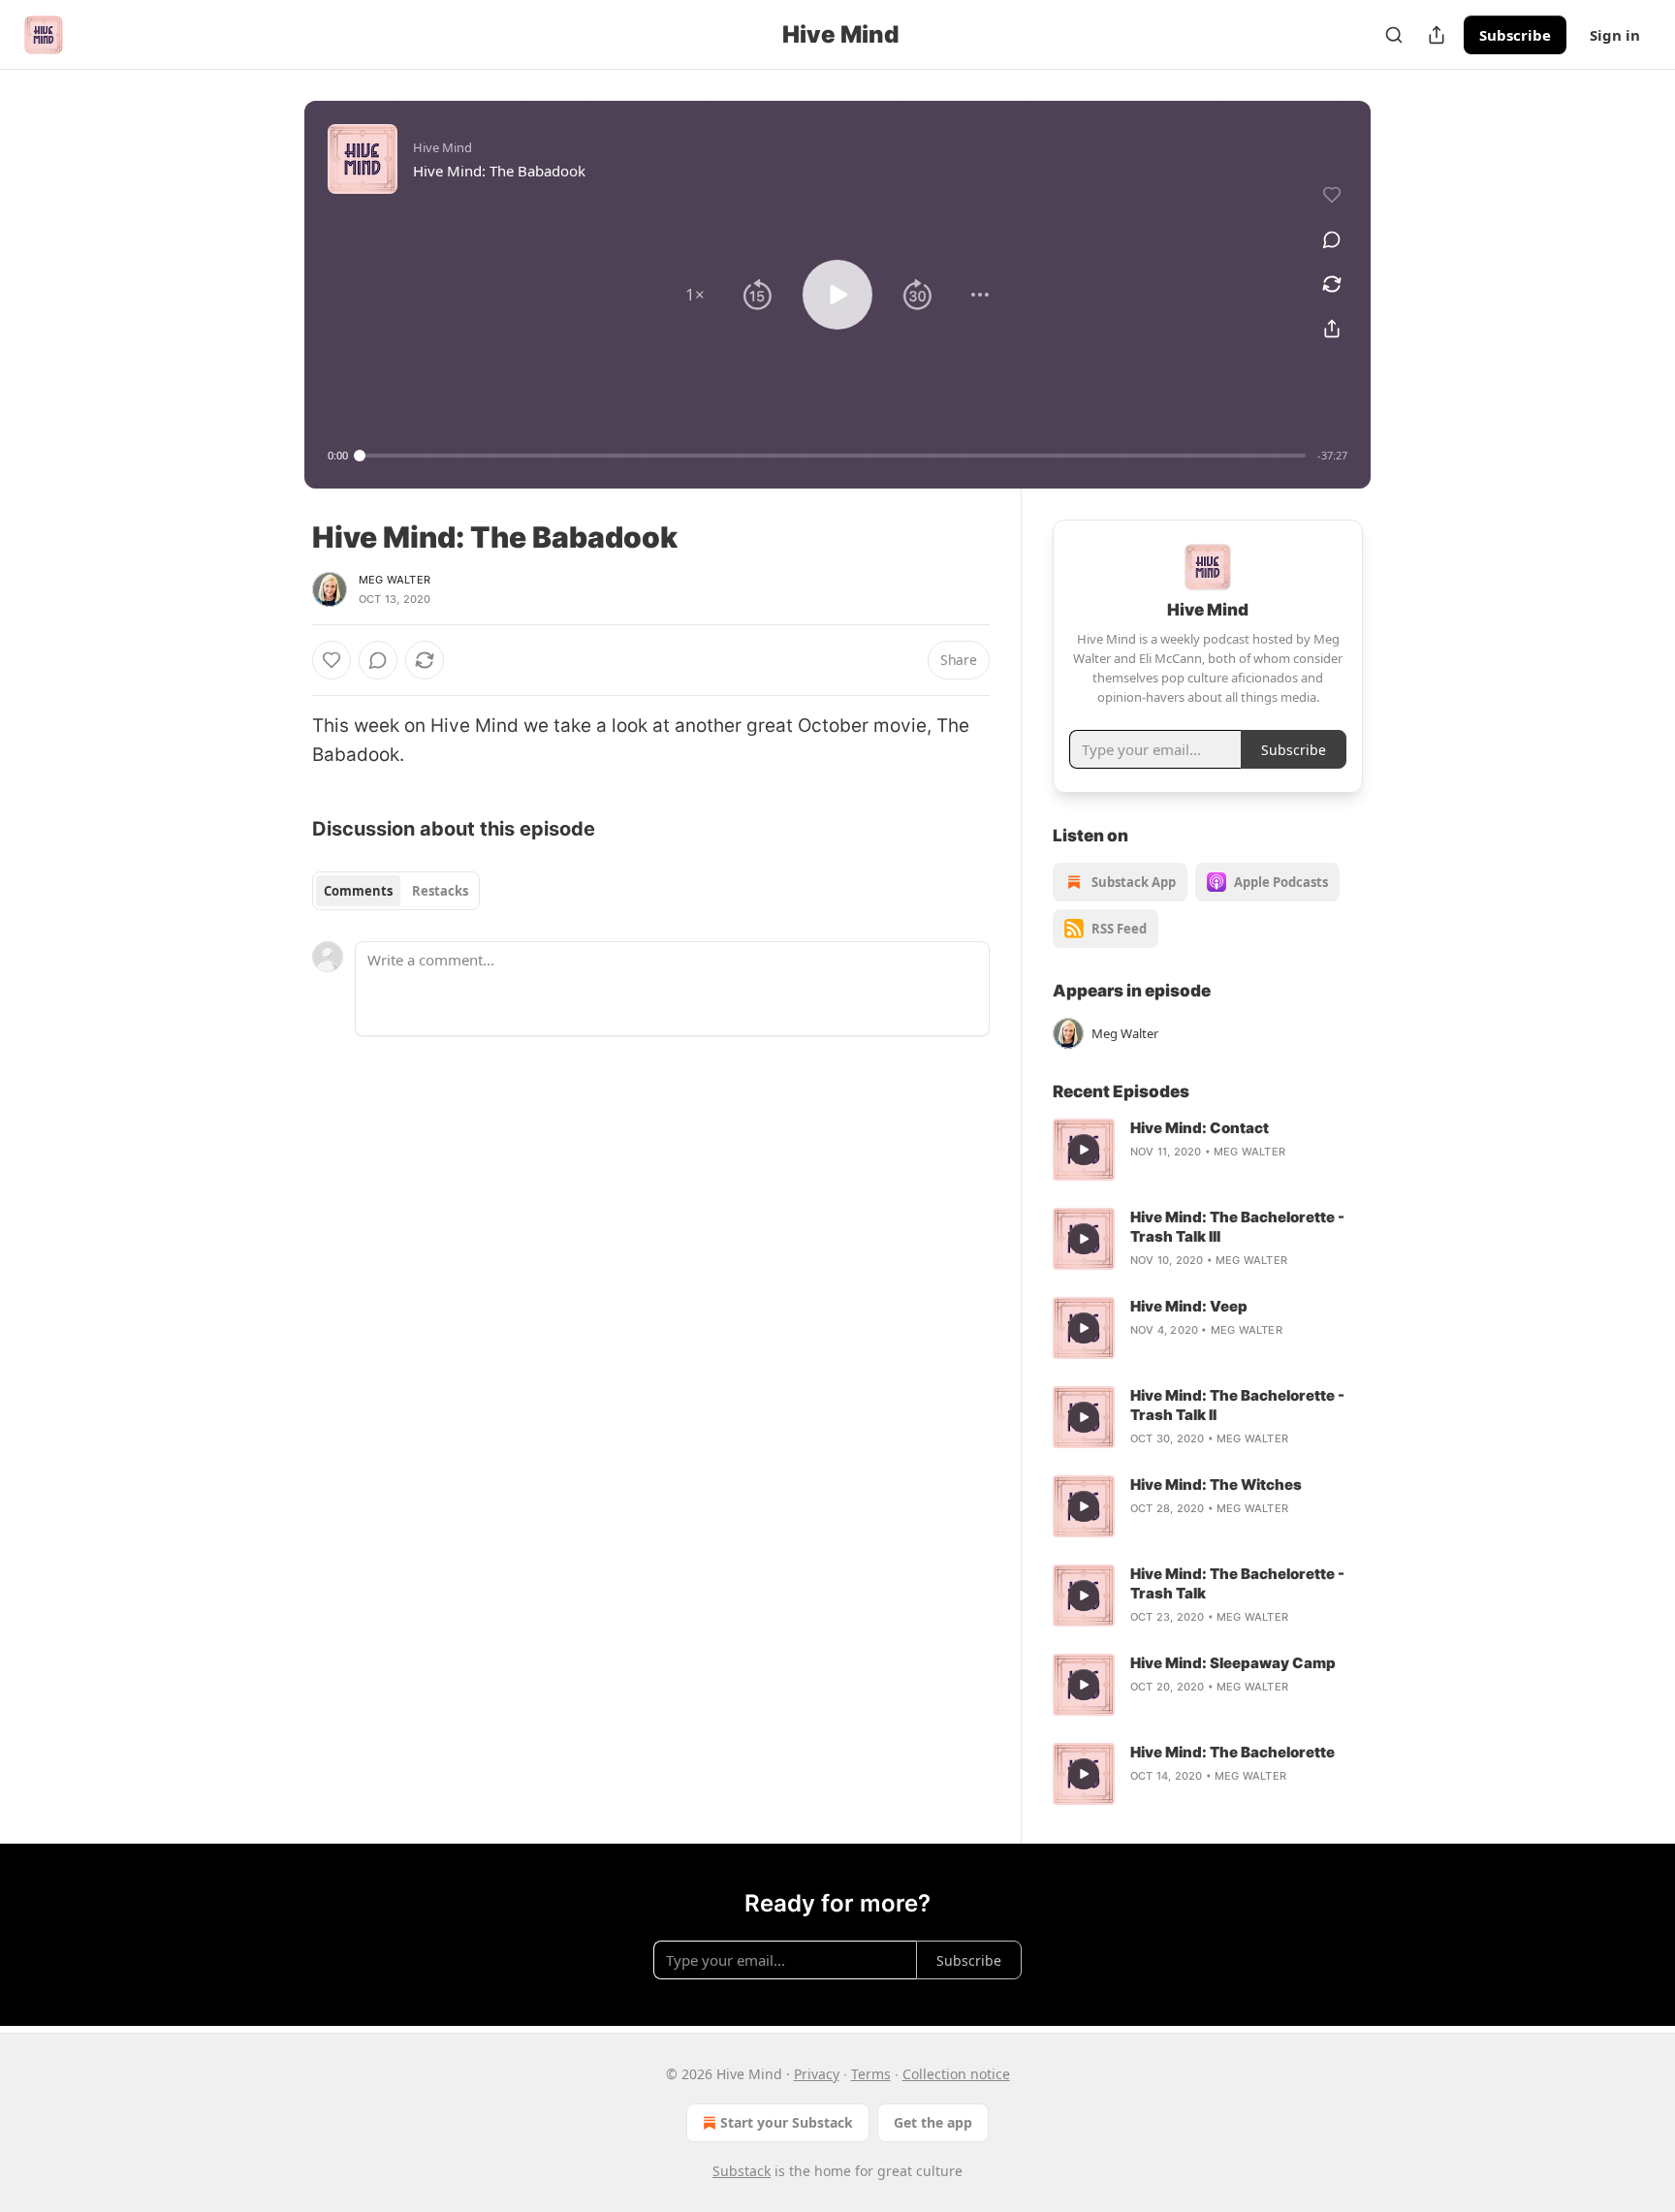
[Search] (1394, 35)
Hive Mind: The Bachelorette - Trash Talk (1237, 1583)
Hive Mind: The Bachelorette (1233, 1752)
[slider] (833, 456)
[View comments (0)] (1332, 239)
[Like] (332, 660)
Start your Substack (787, 2122)
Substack (742, 2171)
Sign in (1615, 35)
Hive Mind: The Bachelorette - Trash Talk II (1237, 1405)
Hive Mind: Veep (1189, 1306)
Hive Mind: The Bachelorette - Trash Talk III (1237, 1227)
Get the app (933, 2122)
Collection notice (956, 2074)
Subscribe (1515, 35)
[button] (695, 295)
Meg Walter (395, 580)
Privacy (817, 2074)
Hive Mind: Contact (1200, 1128)
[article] (1208, 1150)
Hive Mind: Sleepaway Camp (1233, 1663)
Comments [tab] (358, 891)
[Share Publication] (1437, 35)
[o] (1084, 1150)
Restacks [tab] (440, 891)
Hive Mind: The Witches (1216, 1485)
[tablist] (396, 891)
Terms (871, 2074)
